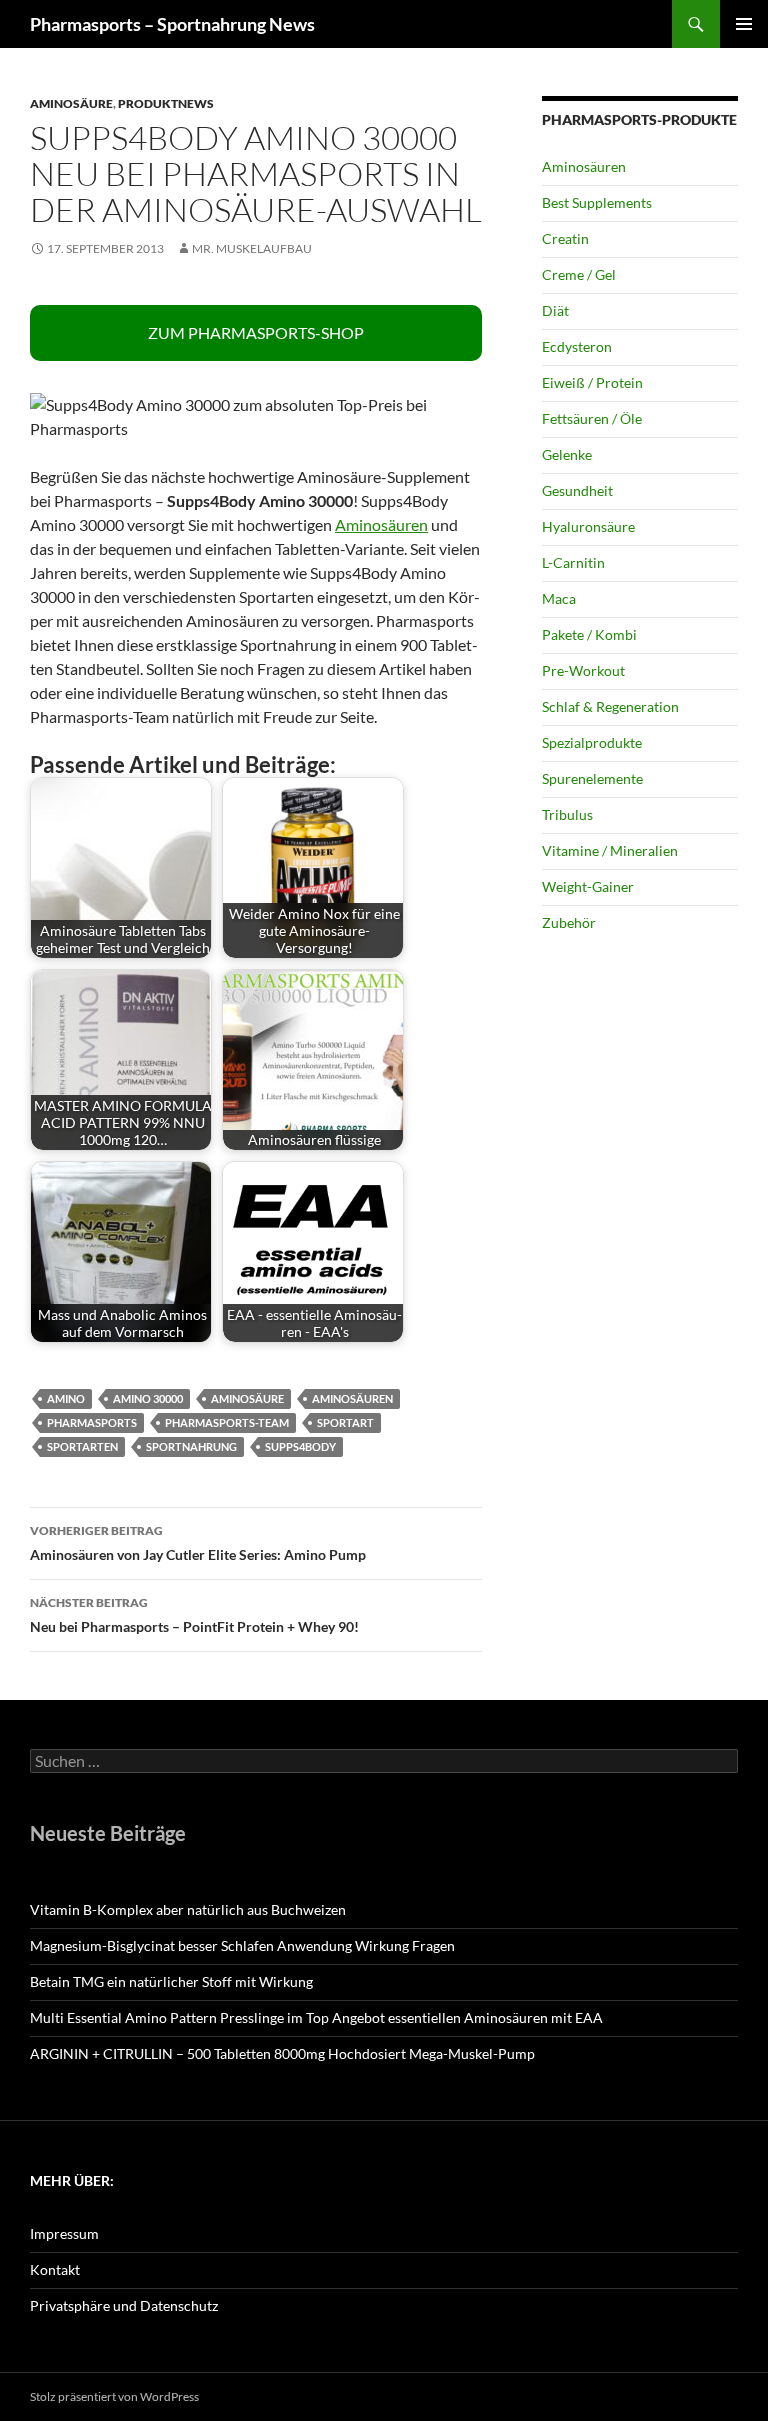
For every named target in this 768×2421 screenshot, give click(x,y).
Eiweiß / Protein (592, 382)
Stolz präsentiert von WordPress (114, 2396)
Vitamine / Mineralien (610, 850)
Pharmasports (92, 1422)
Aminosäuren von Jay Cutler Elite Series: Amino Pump (198, 1543)
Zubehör (569, 922)
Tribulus (567, 814)
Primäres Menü (744, 24)
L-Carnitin (573, 562)
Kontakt (55, 2269)
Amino (66, 1398)
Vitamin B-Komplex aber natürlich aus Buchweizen (188, 1909)
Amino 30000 (148, 1398)
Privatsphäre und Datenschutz (124, 2305)
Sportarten (82, 1446)
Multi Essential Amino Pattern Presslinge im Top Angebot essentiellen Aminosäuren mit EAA (316, 2017)
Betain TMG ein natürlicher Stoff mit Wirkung (171, 1981)
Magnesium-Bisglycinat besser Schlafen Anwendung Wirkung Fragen (242, 1945)
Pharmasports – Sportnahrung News (172, 24)
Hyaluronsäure (588, 526)
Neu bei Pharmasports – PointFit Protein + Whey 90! (194, 1615)
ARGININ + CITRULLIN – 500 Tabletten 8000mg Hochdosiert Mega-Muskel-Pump (282, 2053)
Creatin (565, 238)
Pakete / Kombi (589, 634)
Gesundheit (577, 490)
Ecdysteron (577, 346)
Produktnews (166, 103)
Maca (559, 598)
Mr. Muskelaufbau (252, 248)
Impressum (64, 2233)
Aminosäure (71, 103)
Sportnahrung (191, 1446)
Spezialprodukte (592, 742)
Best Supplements (597, 202)
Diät (555, 310)
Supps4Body (300, 1446)
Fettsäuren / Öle (592, 418)
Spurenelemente (592, 778)
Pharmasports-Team (227, 1422)
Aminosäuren (381, 524)
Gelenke (567, 454)
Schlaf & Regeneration (610, 706)
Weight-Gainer (588, 886)
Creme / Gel (579, 274)
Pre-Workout (583, 670)
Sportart (345, 1422)
